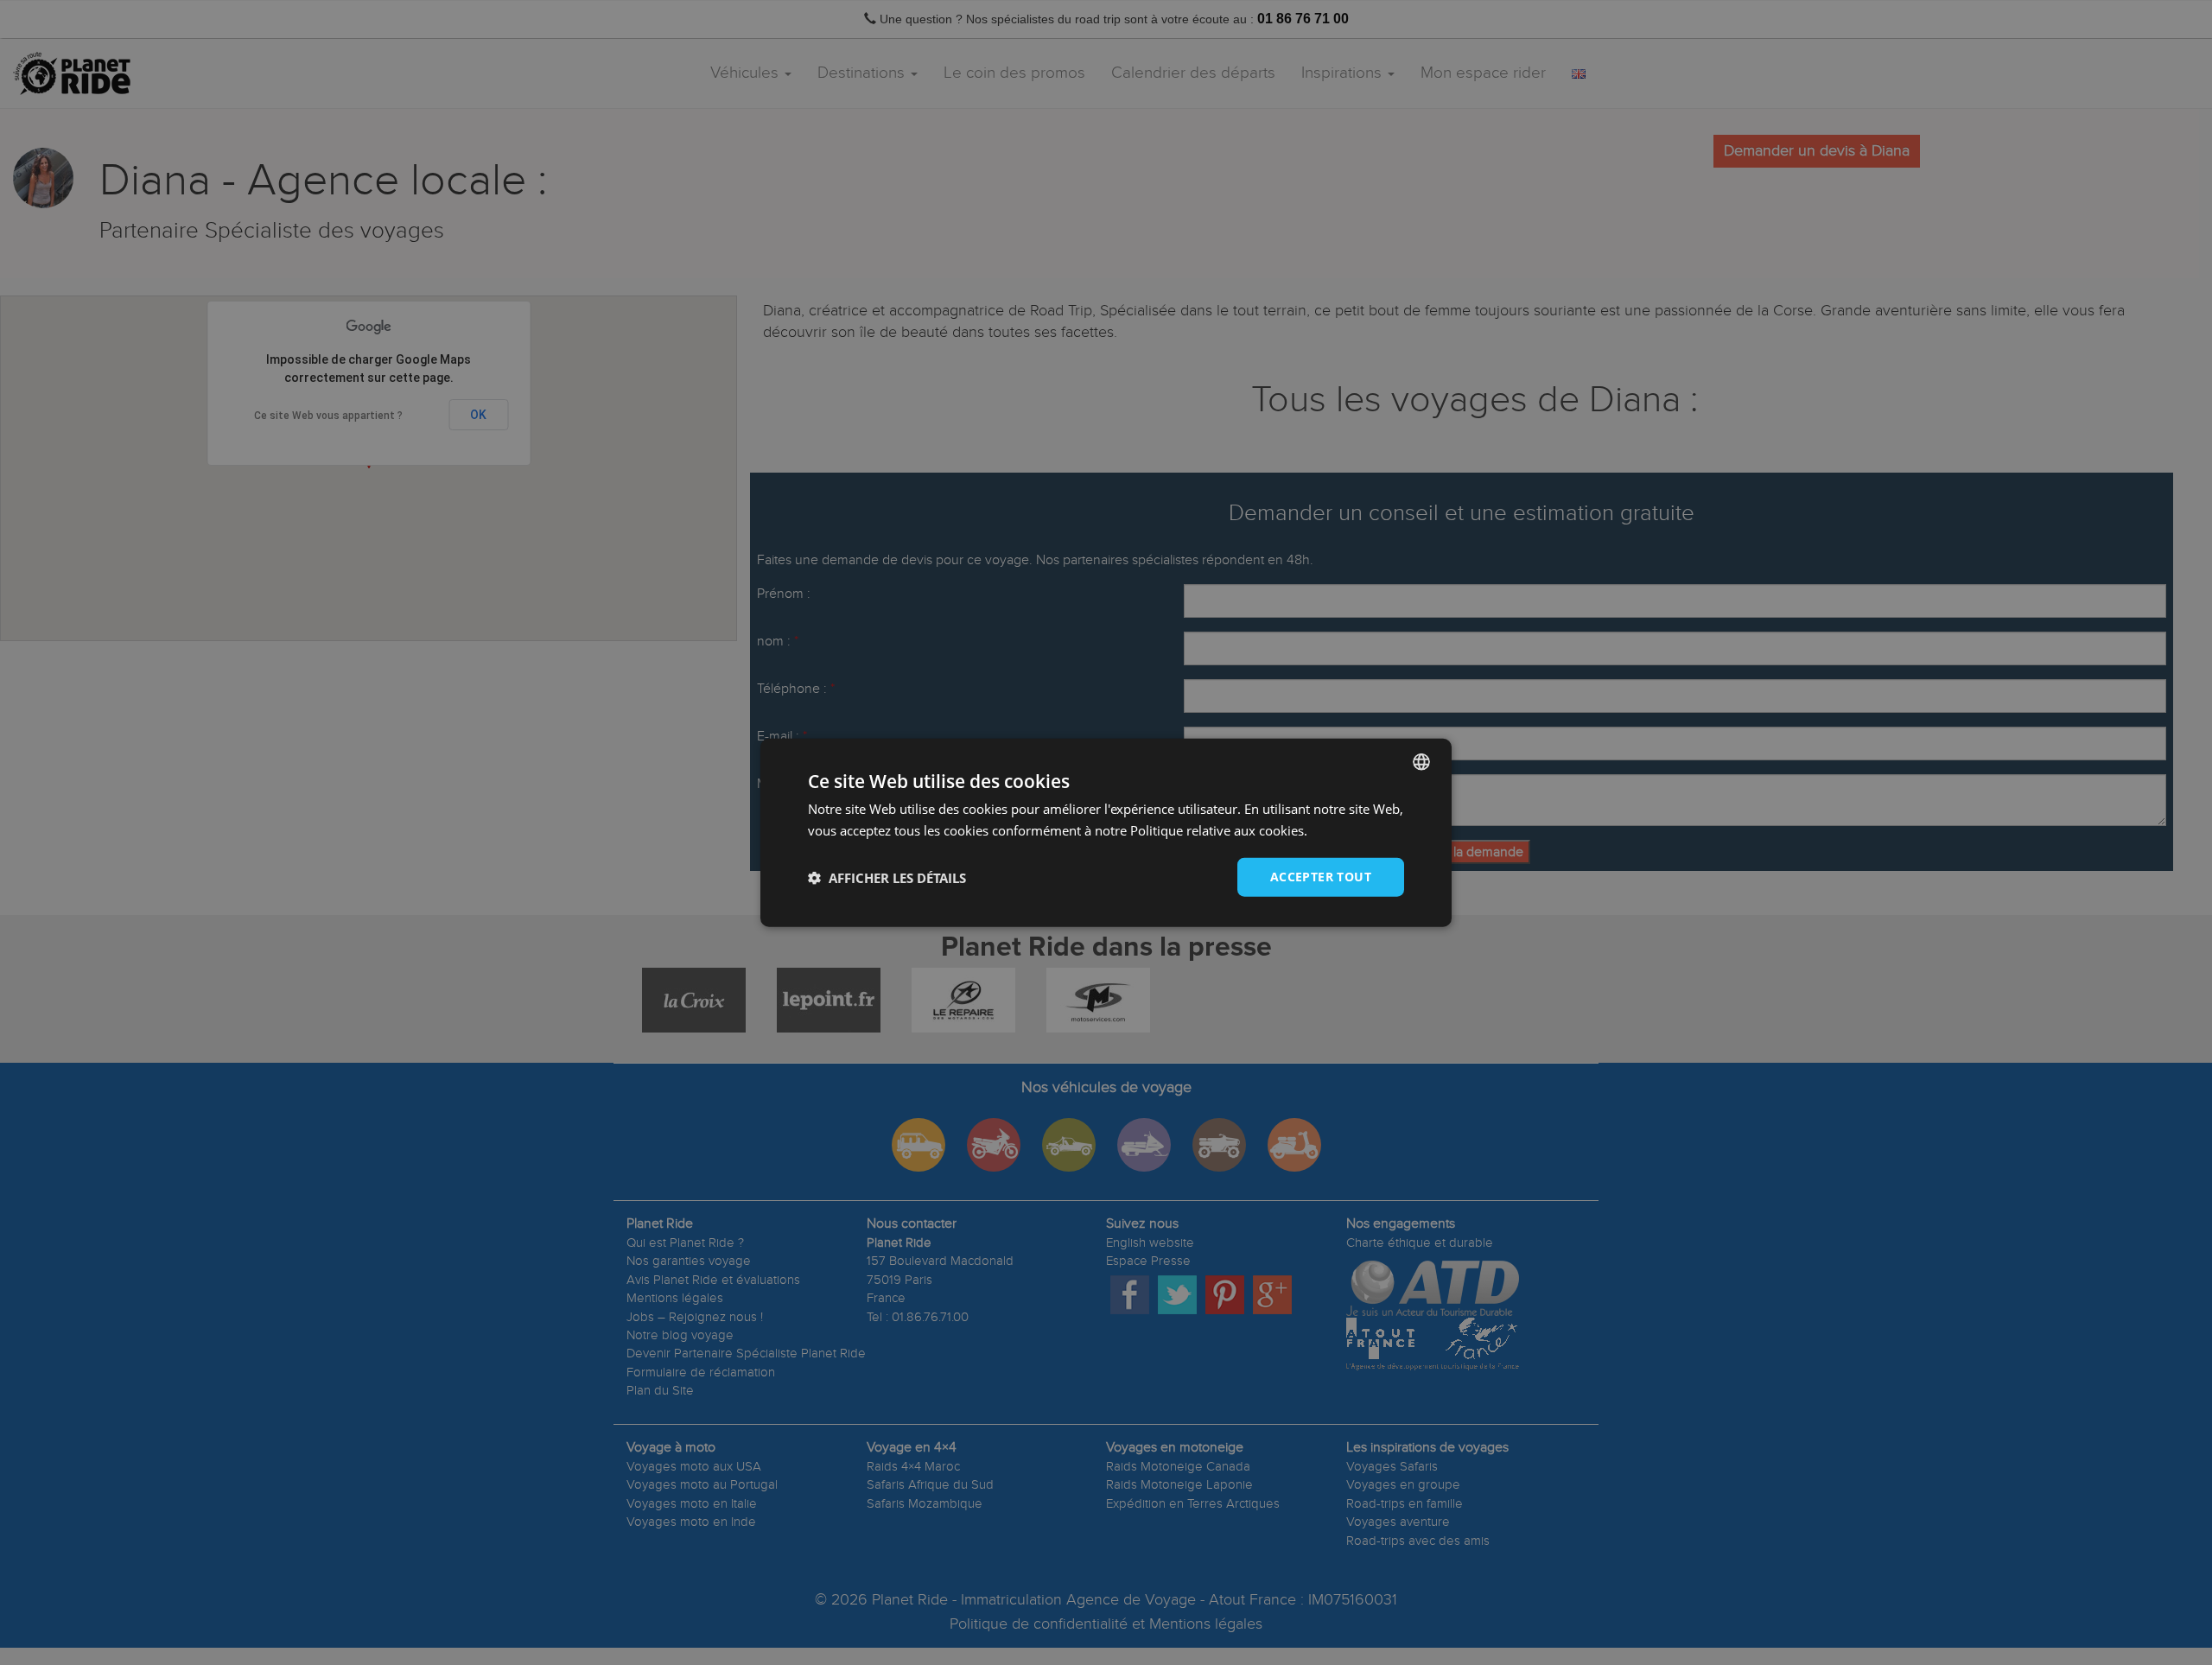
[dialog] (1106, 832)
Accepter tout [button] (1321, 877)
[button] (887, 877)
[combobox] (1421, 761)
